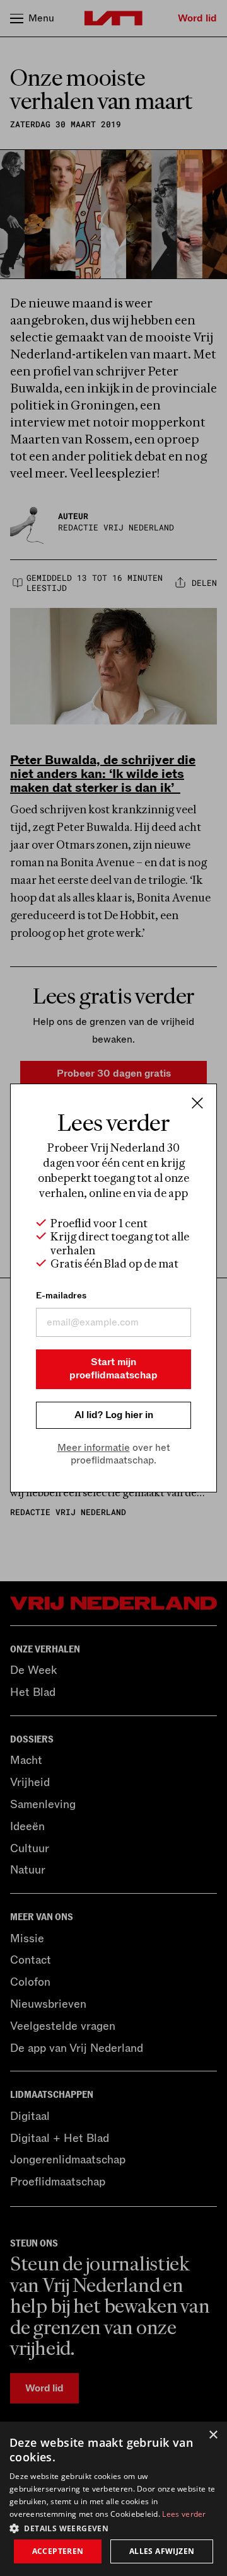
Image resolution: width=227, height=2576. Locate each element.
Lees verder (184, 2514)
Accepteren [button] (58, 2551)
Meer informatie (94, 1448)
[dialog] (113, 2499)
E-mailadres (61, 1296)
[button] (113, 2527)
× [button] (213, 2435)
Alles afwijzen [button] (162, 2551)
